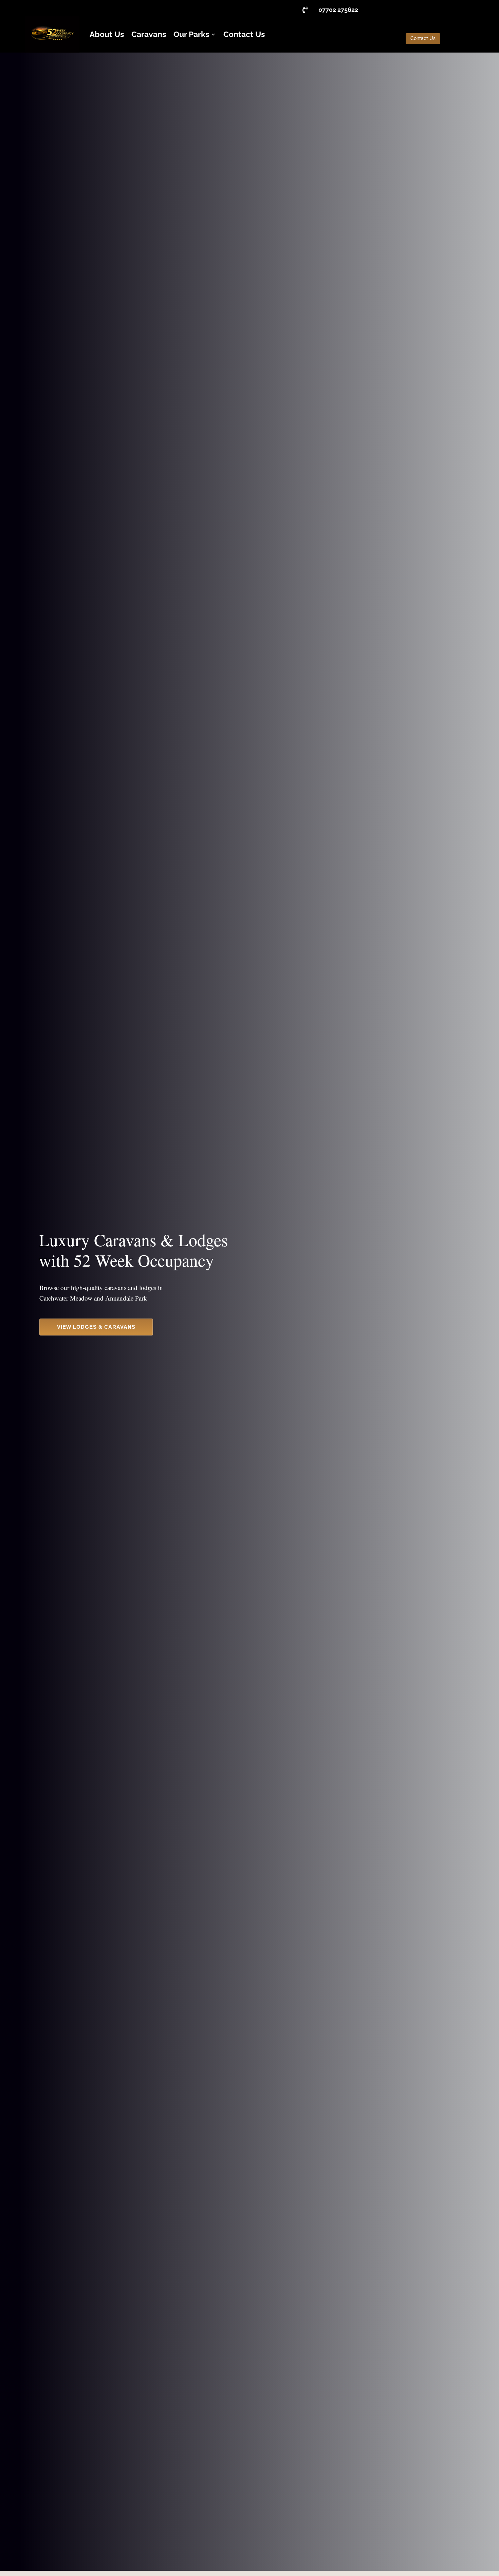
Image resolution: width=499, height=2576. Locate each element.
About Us (107, 34)
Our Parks (191, 34)
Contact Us (244, 34)
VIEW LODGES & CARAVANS (96, 1327)
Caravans (149, 34)
